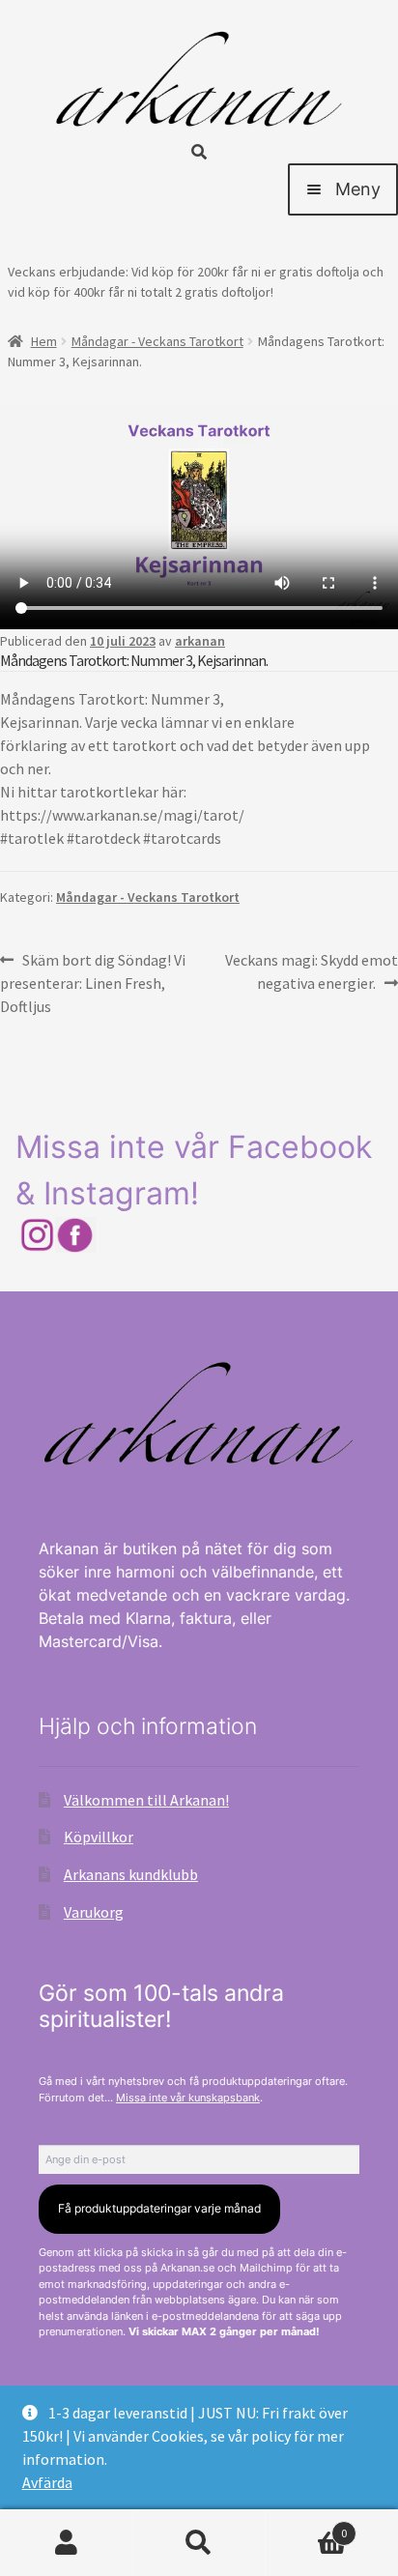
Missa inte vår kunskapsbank (188, 2098)
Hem (44, 341)
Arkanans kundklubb (131, 1874)
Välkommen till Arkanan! (146, 1800)
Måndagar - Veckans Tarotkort (157, 341)
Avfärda (47, 2482)
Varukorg (94, 1912)
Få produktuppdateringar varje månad (159, 2208)
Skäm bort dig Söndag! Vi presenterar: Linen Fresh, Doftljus (93, 983)
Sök (199, 2543)
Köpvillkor (99, 1837)
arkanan (200, 641)
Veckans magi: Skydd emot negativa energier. (311, 971)
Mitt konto (66, 2543)
